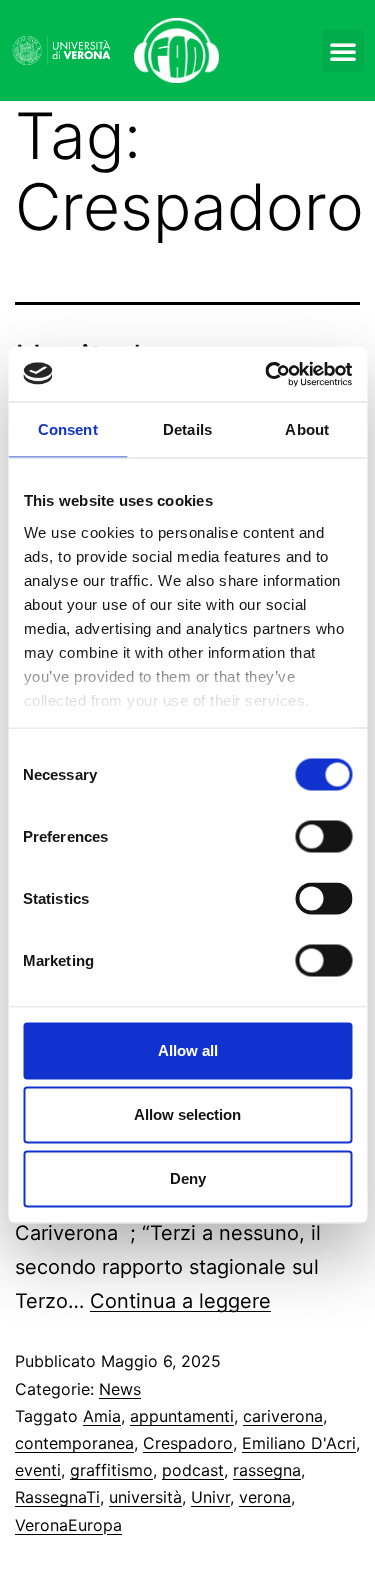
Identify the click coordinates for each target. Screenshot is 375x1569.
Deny (188, 1178)
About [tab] (307, 429)
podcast (193, 1470)
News (120, 1389)
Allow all (188, 1050)
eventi (38, 1470)
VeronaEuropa (68, 1525)
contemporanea (74, 1443)
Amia (102, 1416)
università (145, 1497)
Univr (210, 1497)
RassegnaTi (57, 1497)
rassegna (267, 1470)
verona (265, 1497)
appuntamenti (182, 1416)
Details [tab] (187, 429)
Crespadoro (188, 1443)
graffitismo (111, 1470)
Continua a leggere (180, 1301)
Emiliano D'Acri (299, 1443)
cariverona (283, 1416)
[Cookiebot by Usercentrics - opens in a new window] (267, 374)
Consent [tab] (68, 429)
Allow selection (187, 1114)
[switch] (323, 837)
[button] (343, 51)
